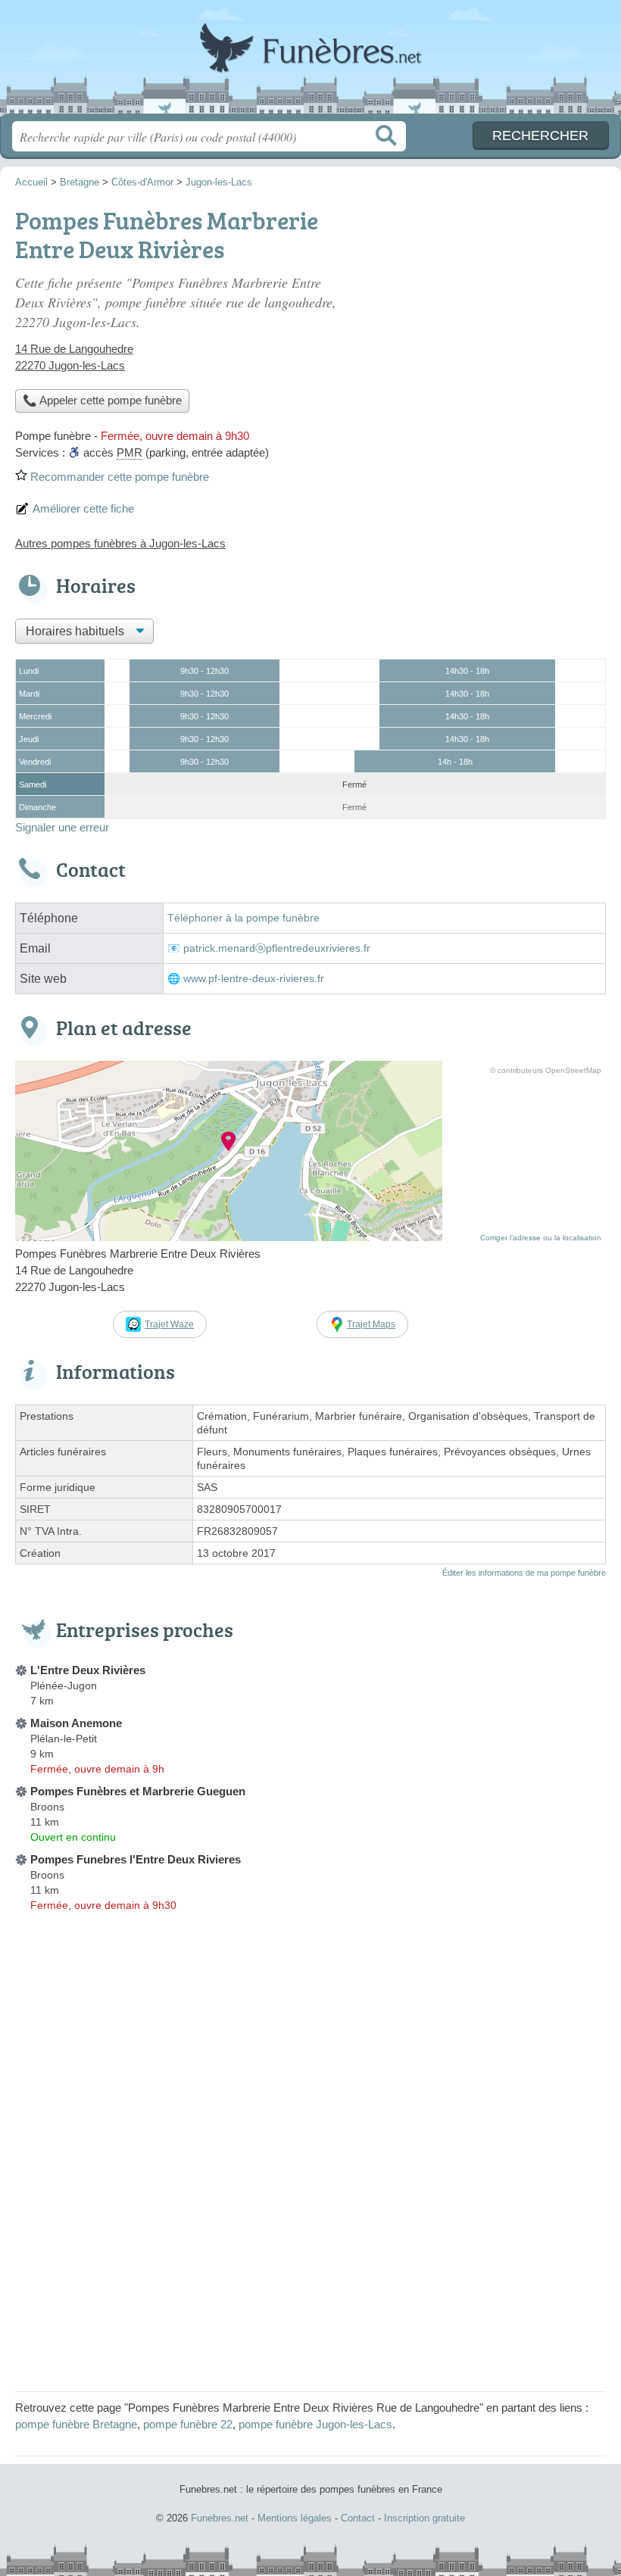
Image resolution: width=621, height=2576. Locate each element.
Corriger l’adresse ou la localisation (541, 1238)
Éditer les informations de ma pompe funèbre (524, 1573)
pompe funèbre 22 (188, 2424)
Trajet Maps (371, 1324)
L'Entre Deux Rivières (88, 1670)
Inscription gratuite (424, 2518)
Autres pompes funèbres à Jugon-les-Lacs (120, 543)
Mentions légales (295, 2518)
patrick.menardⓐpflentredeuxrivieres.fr (277, 948)
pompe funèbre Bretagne (76, 2424)
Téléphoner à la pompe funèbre (243, 918)
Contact (358, 2518)
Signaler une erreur (62, 827)
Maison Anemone (76, 1723)
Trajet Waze (169, 1324)
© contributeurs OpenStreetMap (546, 1070)
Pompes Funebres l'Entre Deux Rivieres (136, 1859)
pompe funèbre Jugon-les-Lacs (315, 2424)
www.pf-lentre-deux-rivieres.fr (254, 979)
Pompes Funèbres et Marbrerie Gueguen (138, 1791)
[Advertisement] (310, 2270)
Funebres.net (310, 62)
